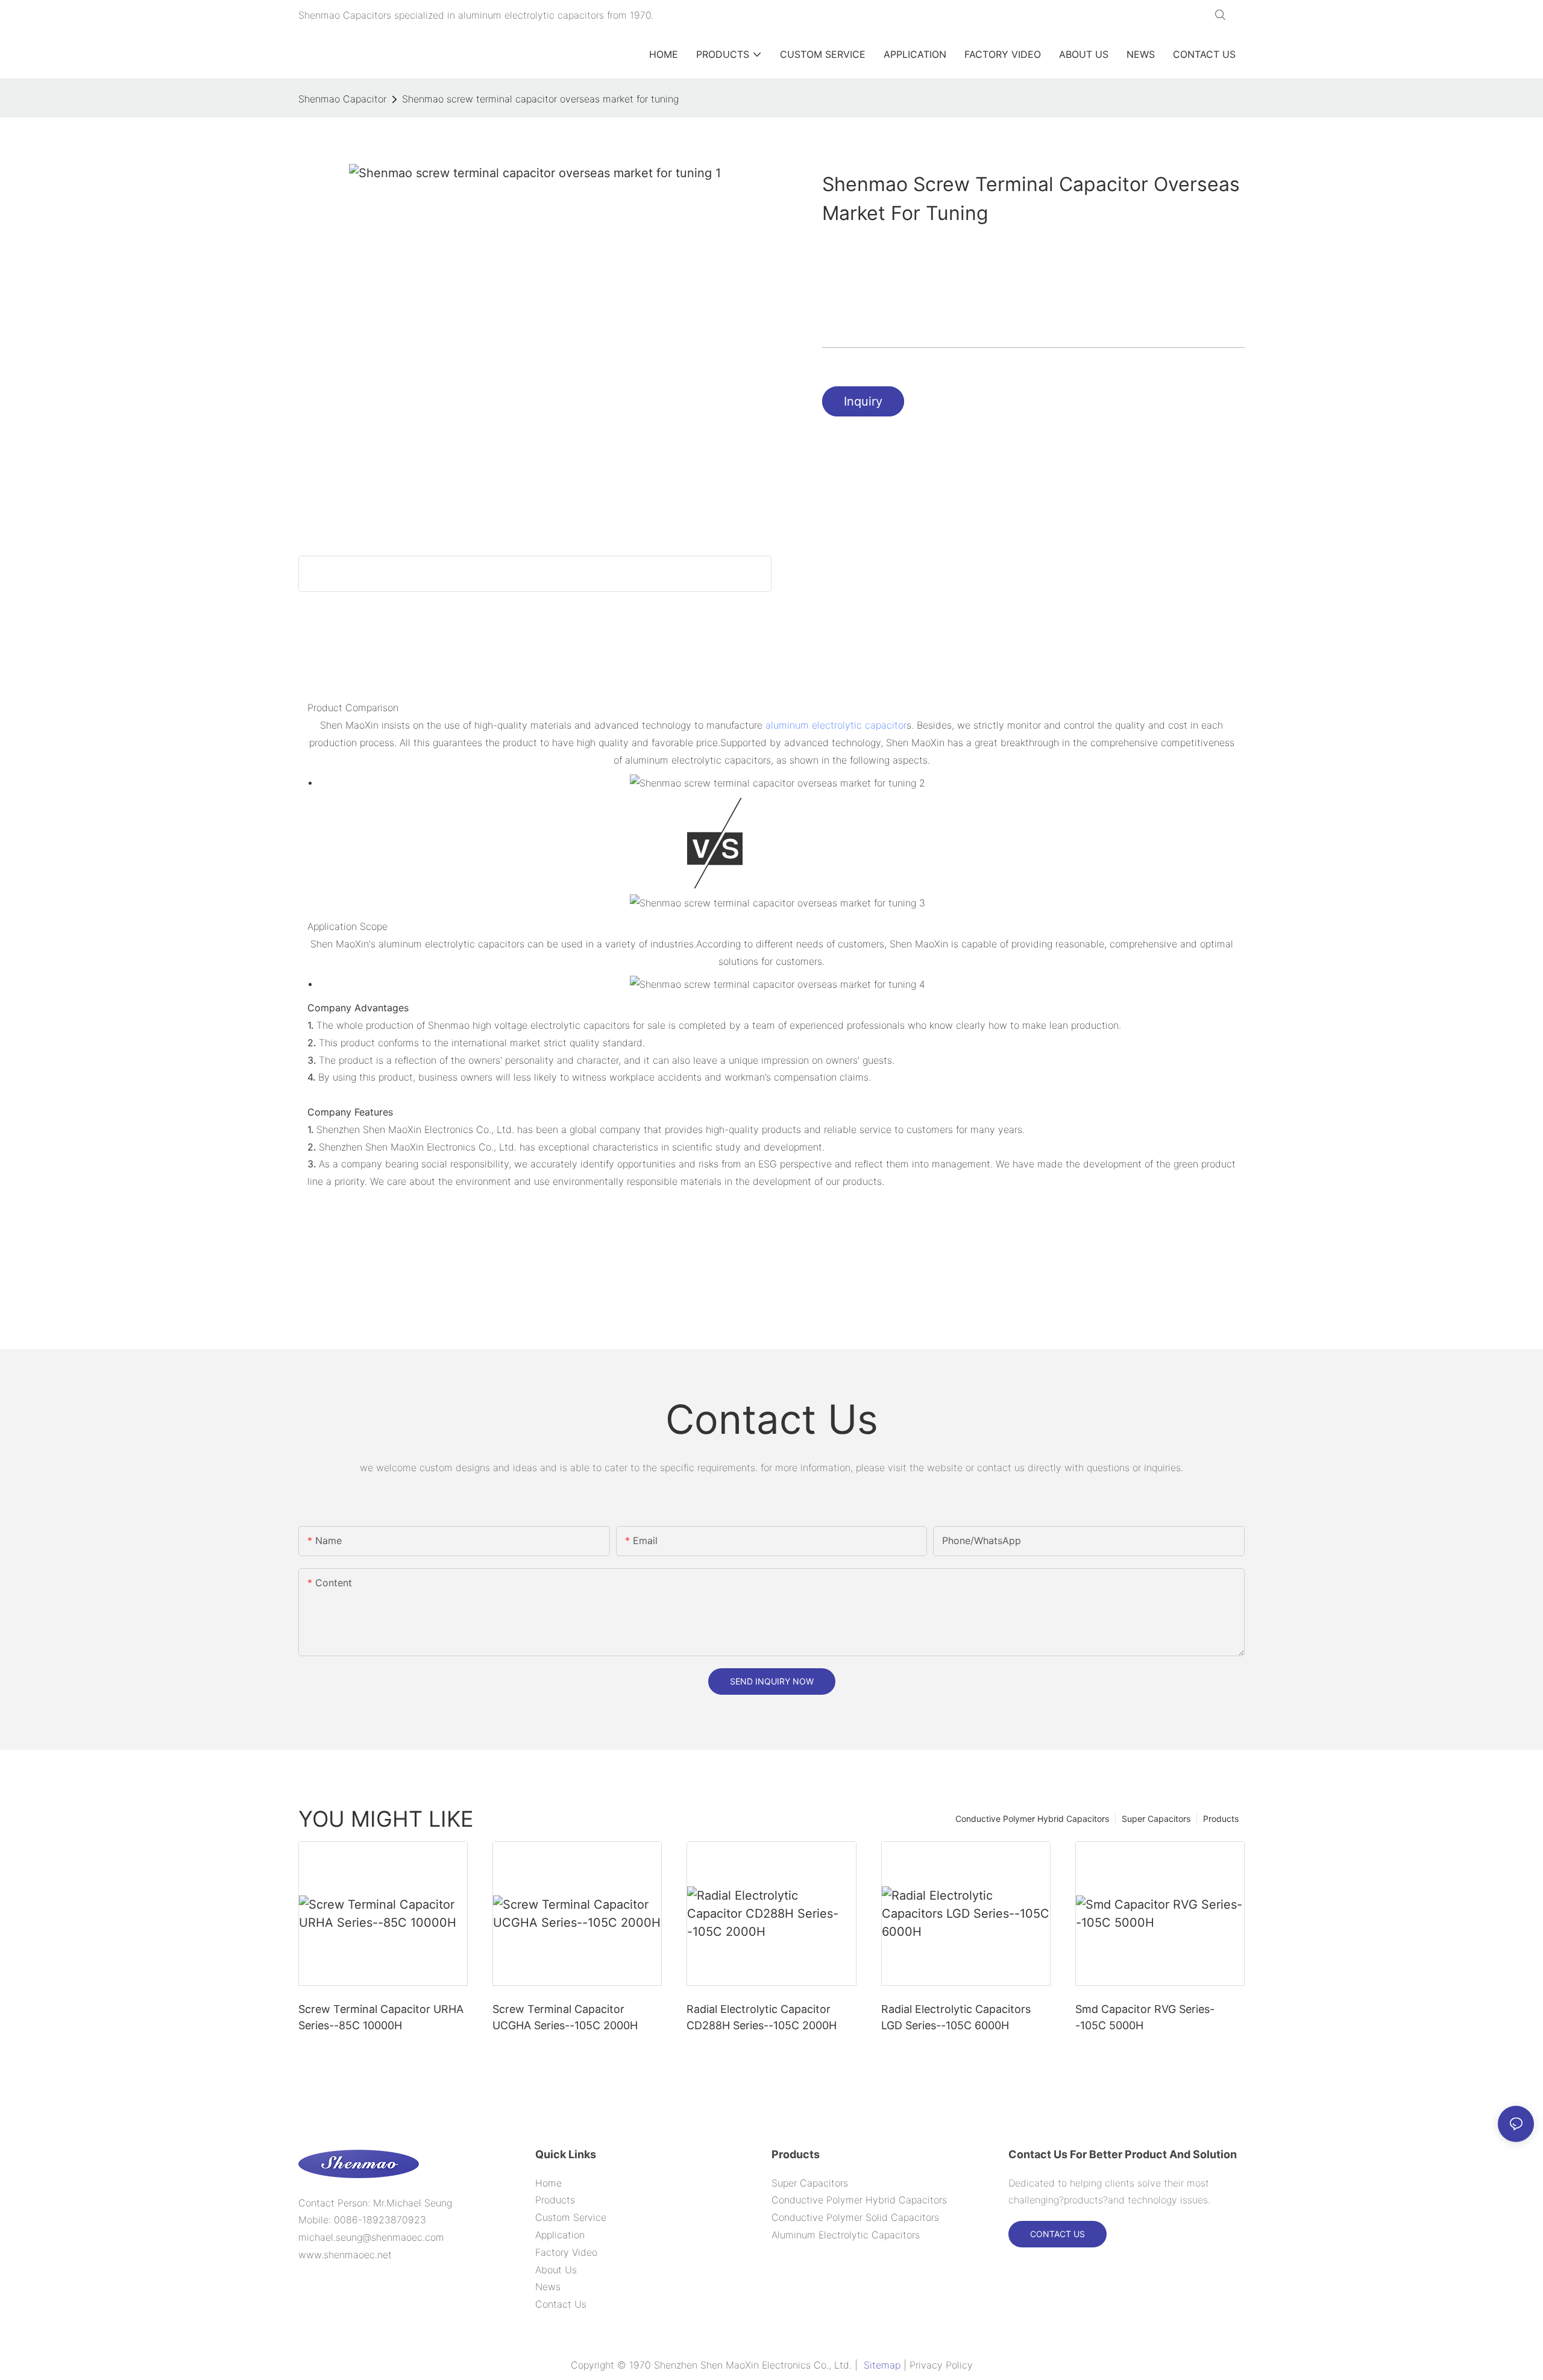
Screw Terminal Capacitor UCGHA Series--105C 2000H (565, 2017)
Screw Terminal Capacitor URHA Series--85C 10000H (381, 2017)
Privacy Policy (941, 2365)
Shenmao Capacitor (342, 99)
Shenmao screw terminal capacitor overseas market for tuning (540, 99)
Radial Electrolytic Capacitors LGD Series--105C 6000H (956, 2017)
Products (1221, 1819)
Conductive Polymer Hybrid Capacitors (1032, 1819)
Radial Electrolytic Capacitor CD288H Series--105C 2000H (762, 2017)
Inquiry (863, 401)
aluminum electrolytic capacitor (836, 725)
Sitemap (882, 2365)
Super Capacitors (1156, 1819)
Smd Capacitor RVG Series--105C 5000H (1145, 2017)
